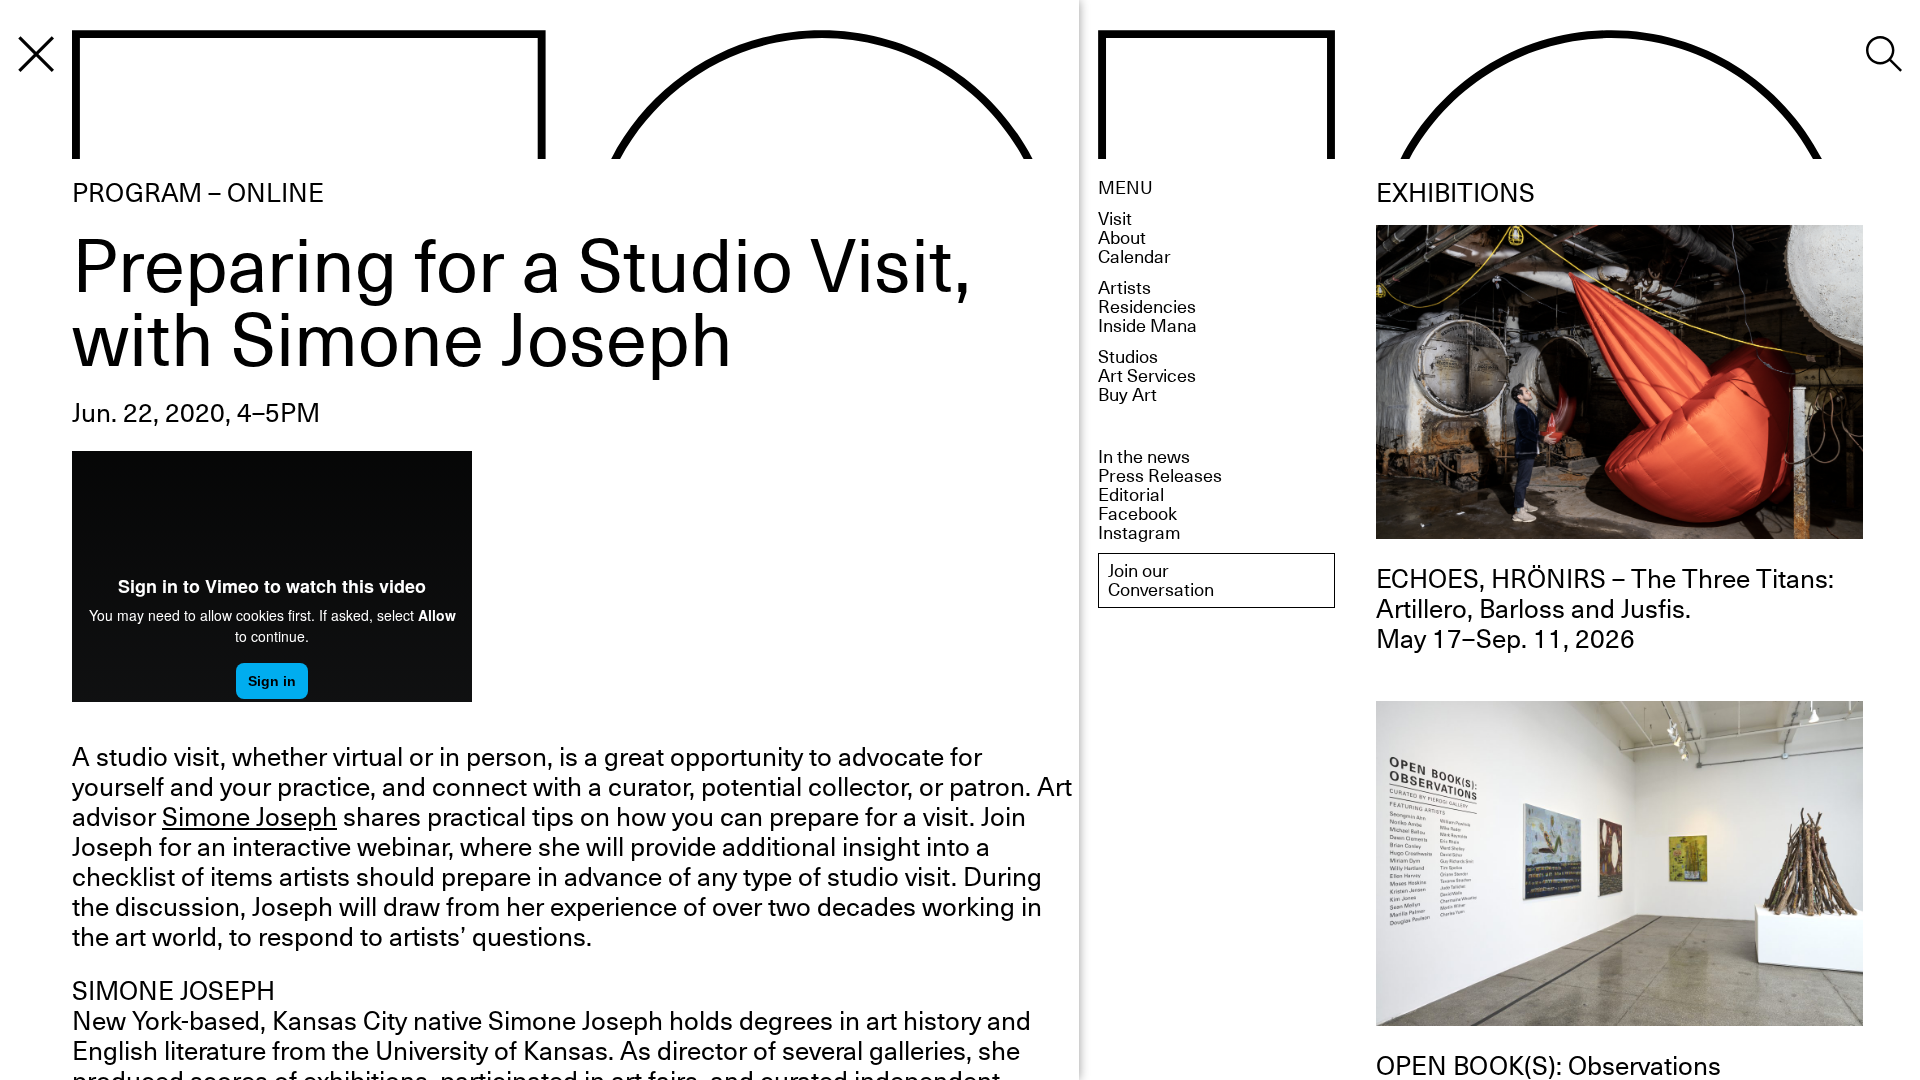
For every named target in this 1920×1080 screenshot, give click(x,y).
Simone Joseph (249, 815)
